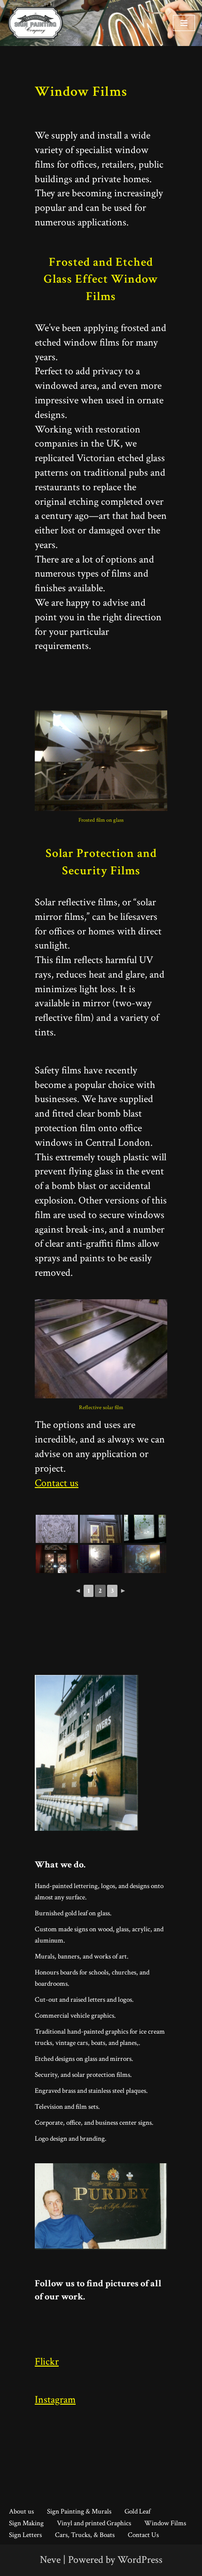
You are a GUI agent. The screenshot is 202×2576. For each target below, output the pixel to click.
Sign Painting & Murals (79, 2511)
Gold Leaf (137, 2511)
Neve (50, 2560)
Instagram (55, 2400)
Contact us (57, 1483)
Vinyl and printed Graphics (94, 2523)
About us (21, 2511)
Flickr (47, 2362)
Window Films (165, 2523)
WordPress (140, 2560)
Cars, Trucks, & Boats (85, 2535)
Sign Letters (25, 2535)
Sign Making (26, 2523)
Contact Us (143, 2535)
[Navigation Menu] (184, 23)
